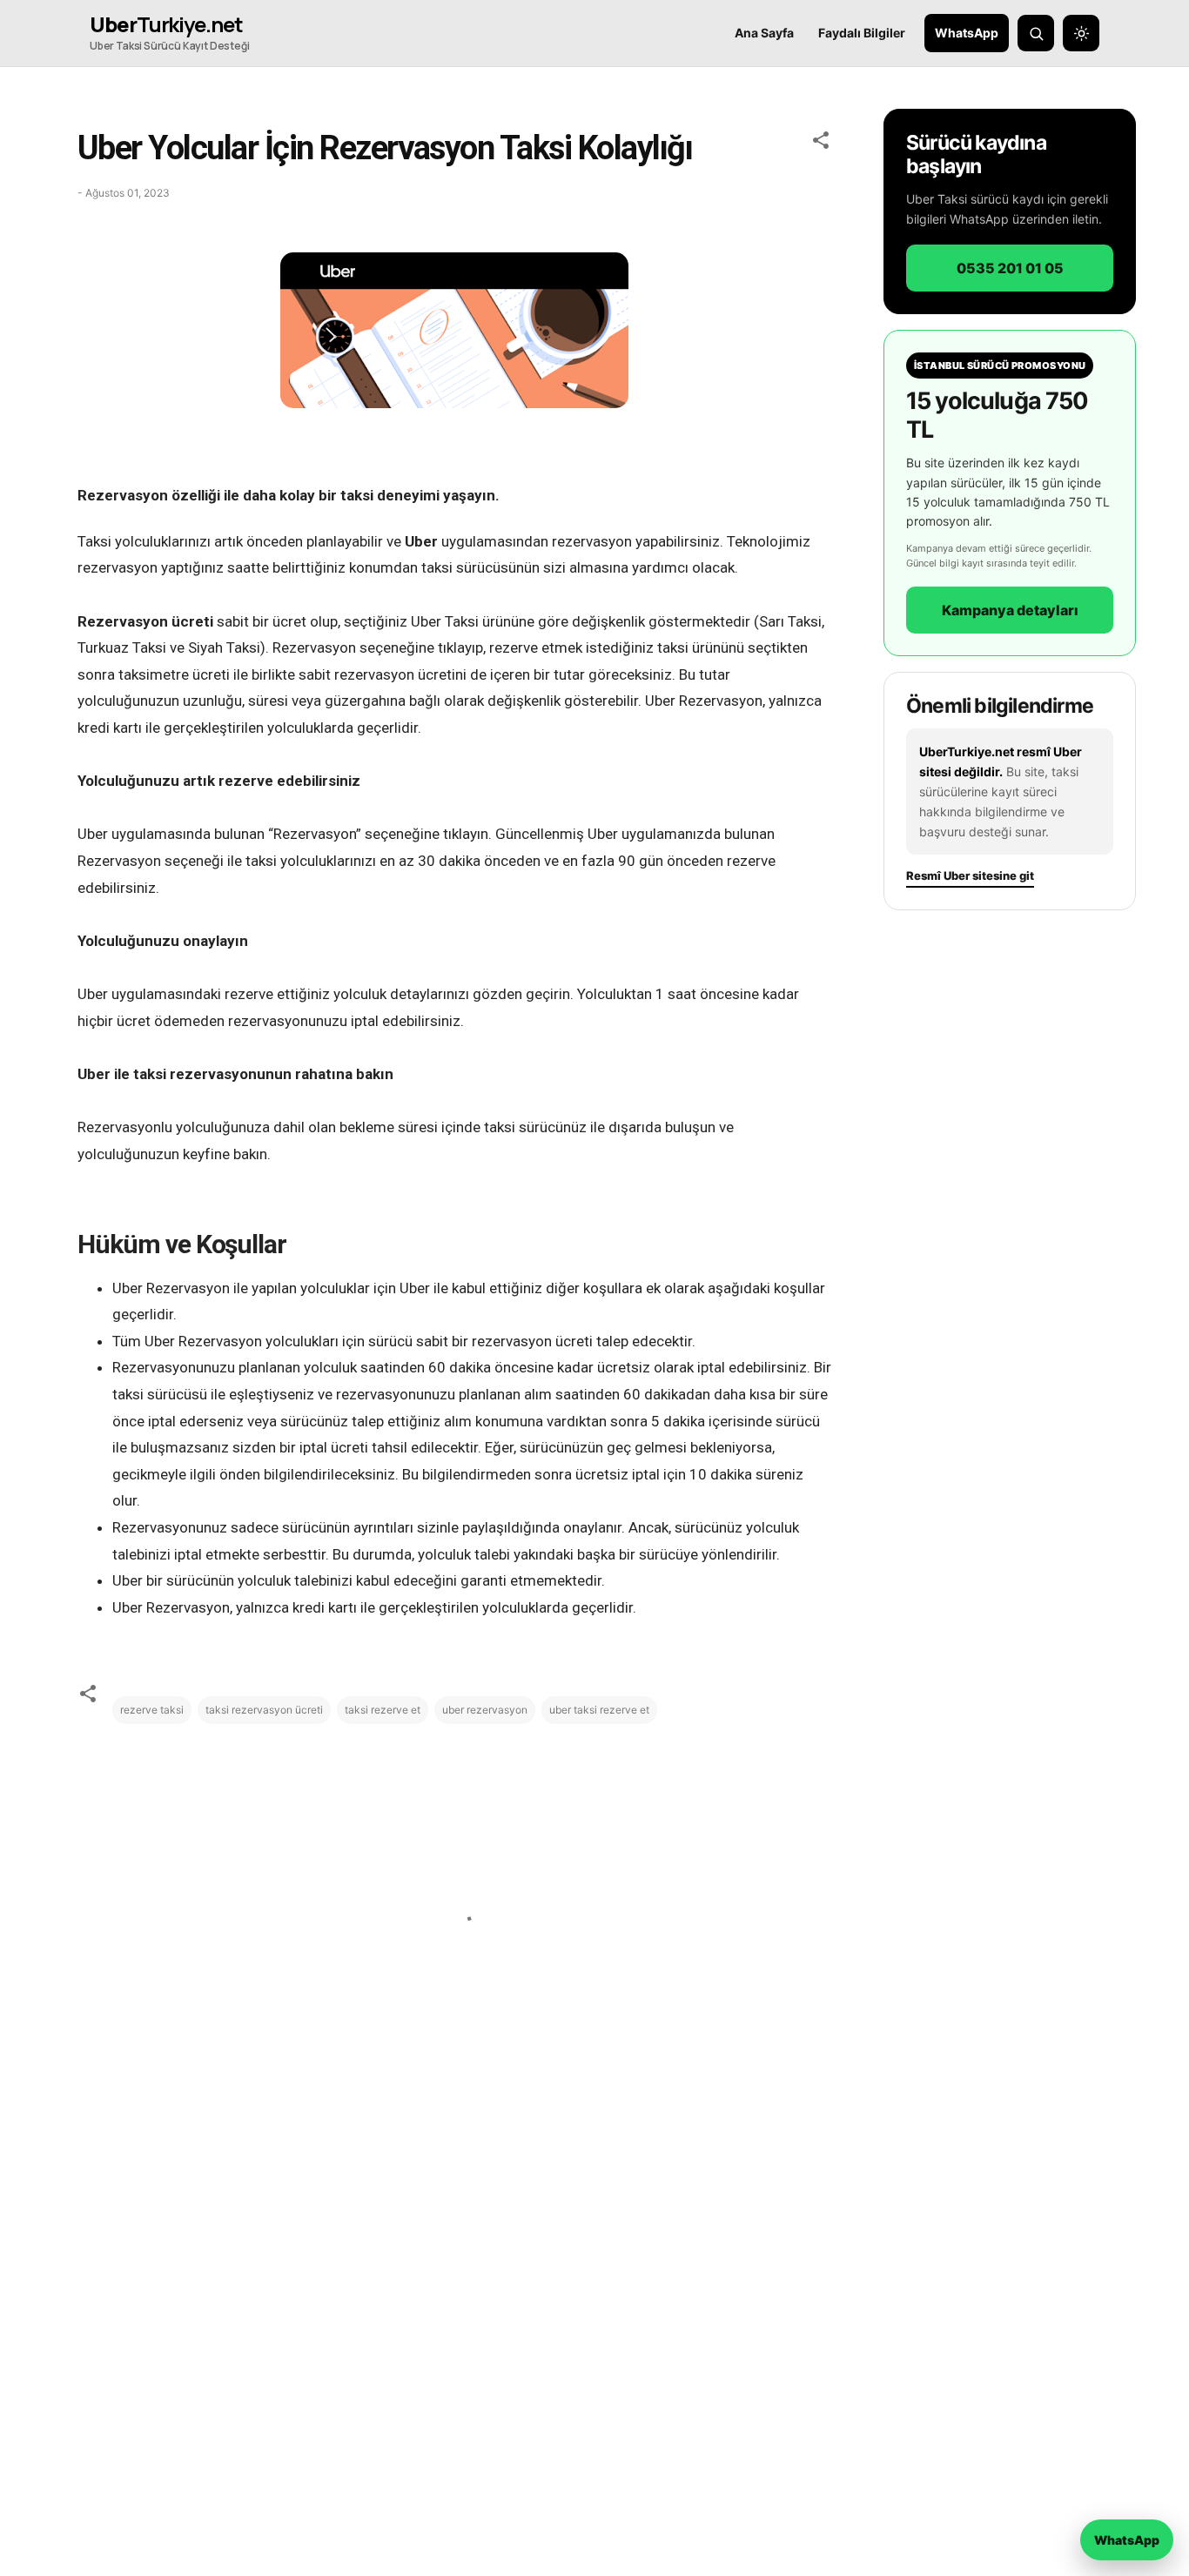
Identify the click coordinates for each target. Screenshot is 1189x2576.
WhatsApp (967, 33)
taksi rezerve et (383, 1710)
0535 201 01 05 (1010, 268)
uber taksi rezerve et (599, 1710)
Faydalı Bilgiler (862, 33)
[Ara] (1036, 33)
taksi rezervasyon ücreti (264, 1710)
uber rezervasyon (485, 1710)
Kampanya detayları (1010, 610)
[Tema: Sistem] (1081, 33)
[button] (821, 143)
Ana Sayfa (764, 33)
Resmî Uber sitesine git (970, 876)
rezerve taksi (152, 1710)
